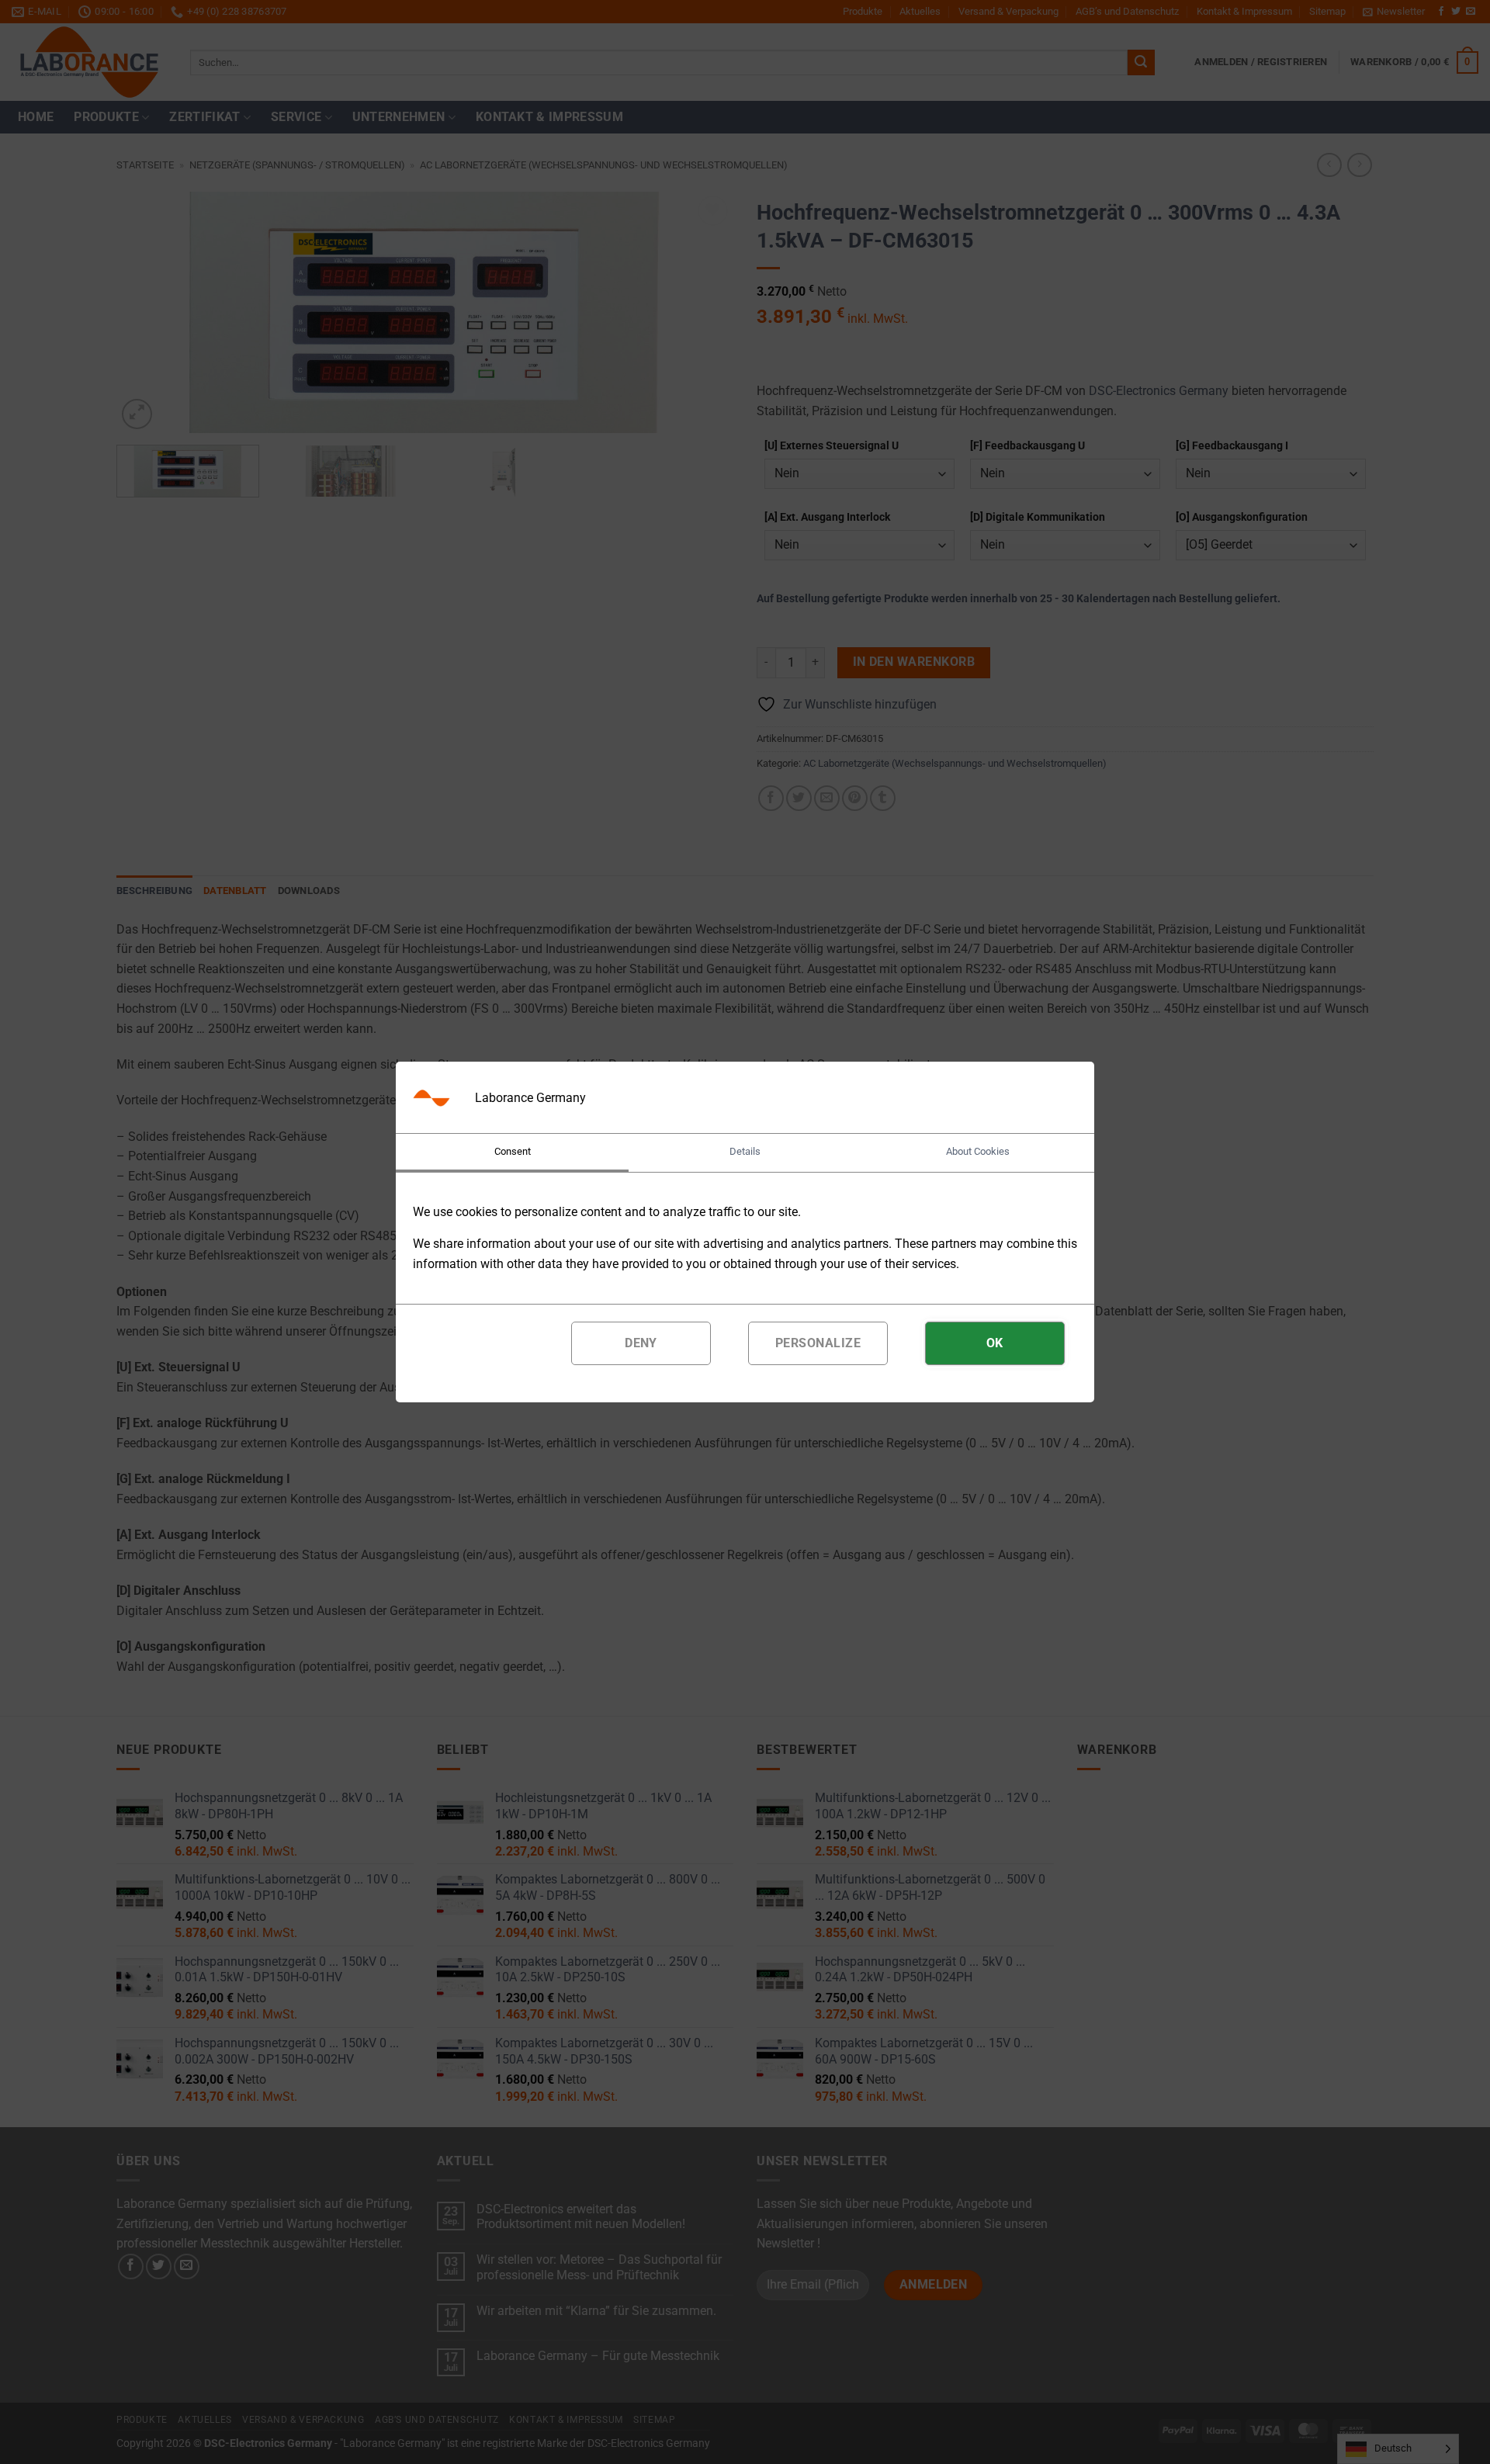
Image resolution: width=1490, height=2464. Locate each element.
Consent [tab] (513, 1151)
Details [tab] (745, 1151)
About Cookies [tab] (978, 1151)
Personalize (818, 1343)
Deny (641, 1343)
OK (995, 1343)
